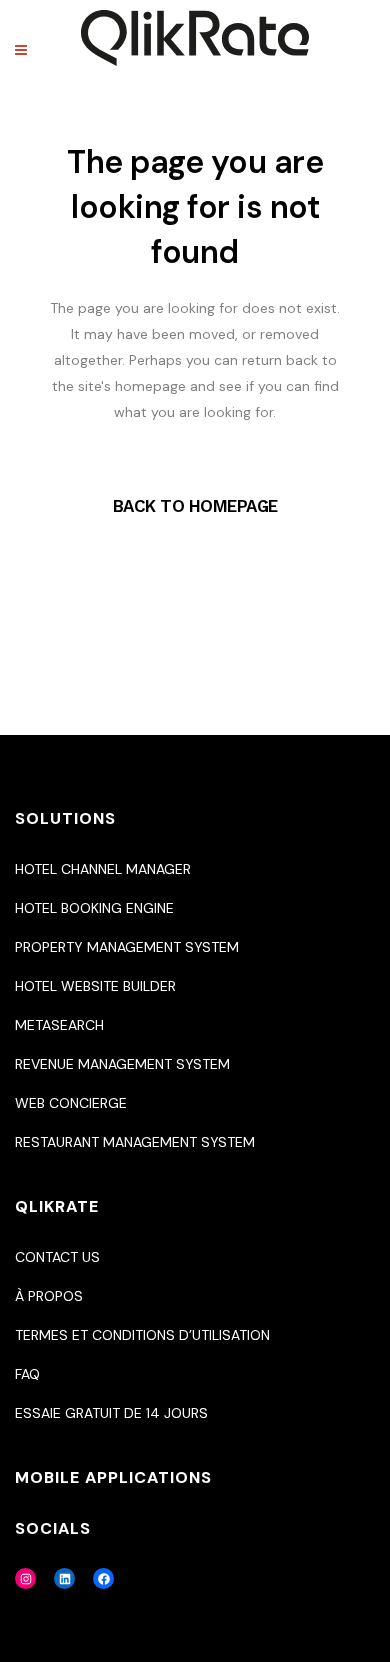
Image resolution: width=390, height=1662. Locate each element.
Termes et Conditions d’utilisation (142, 1335)
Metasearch (59, 1025)
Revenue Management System (122, 1064)
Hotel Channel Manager (103, 869)
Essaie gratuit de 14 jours (111, 1413)
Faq (27, 1374)
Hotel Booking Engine (94, 908)
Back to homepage (195, 506)
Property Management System (127, 947)
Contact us (57, 1257)
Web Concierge (71, 1103)
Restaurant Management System (135, 1142)
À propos (49, 1296)
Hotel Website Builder (95, 986)
